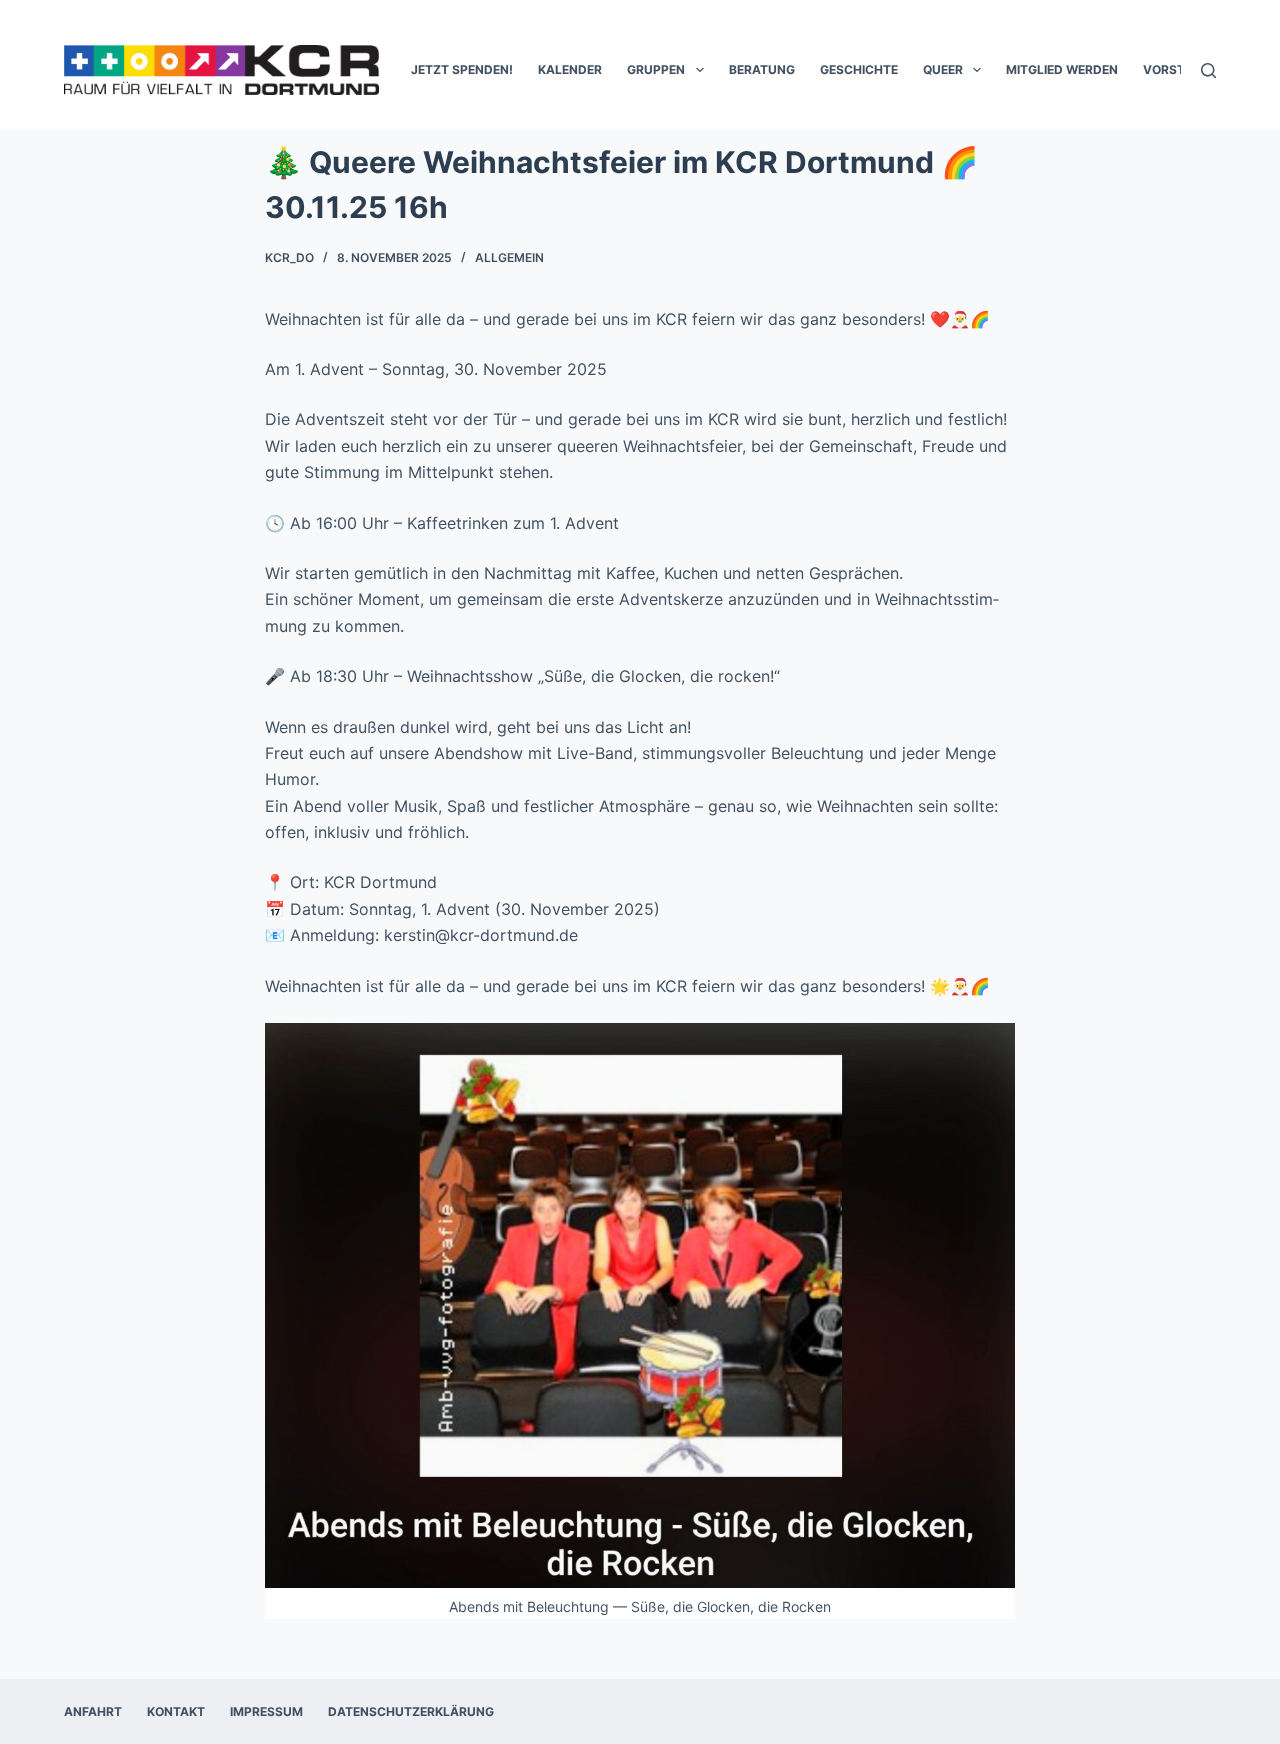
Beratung (762, 69)
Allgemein (509, 257)
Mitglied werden (1062, 69)
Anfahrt (93, 1711)
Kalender (570, 69)
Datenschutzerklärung (411, 1711)
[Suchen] (1208, 70)
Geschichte (859, 69)
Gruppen (656, 69)
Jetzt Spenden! (462, 69)
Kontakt (176, 1711)
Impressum (266, 1711)
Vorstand (1177, 69)
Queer (943, 69)
